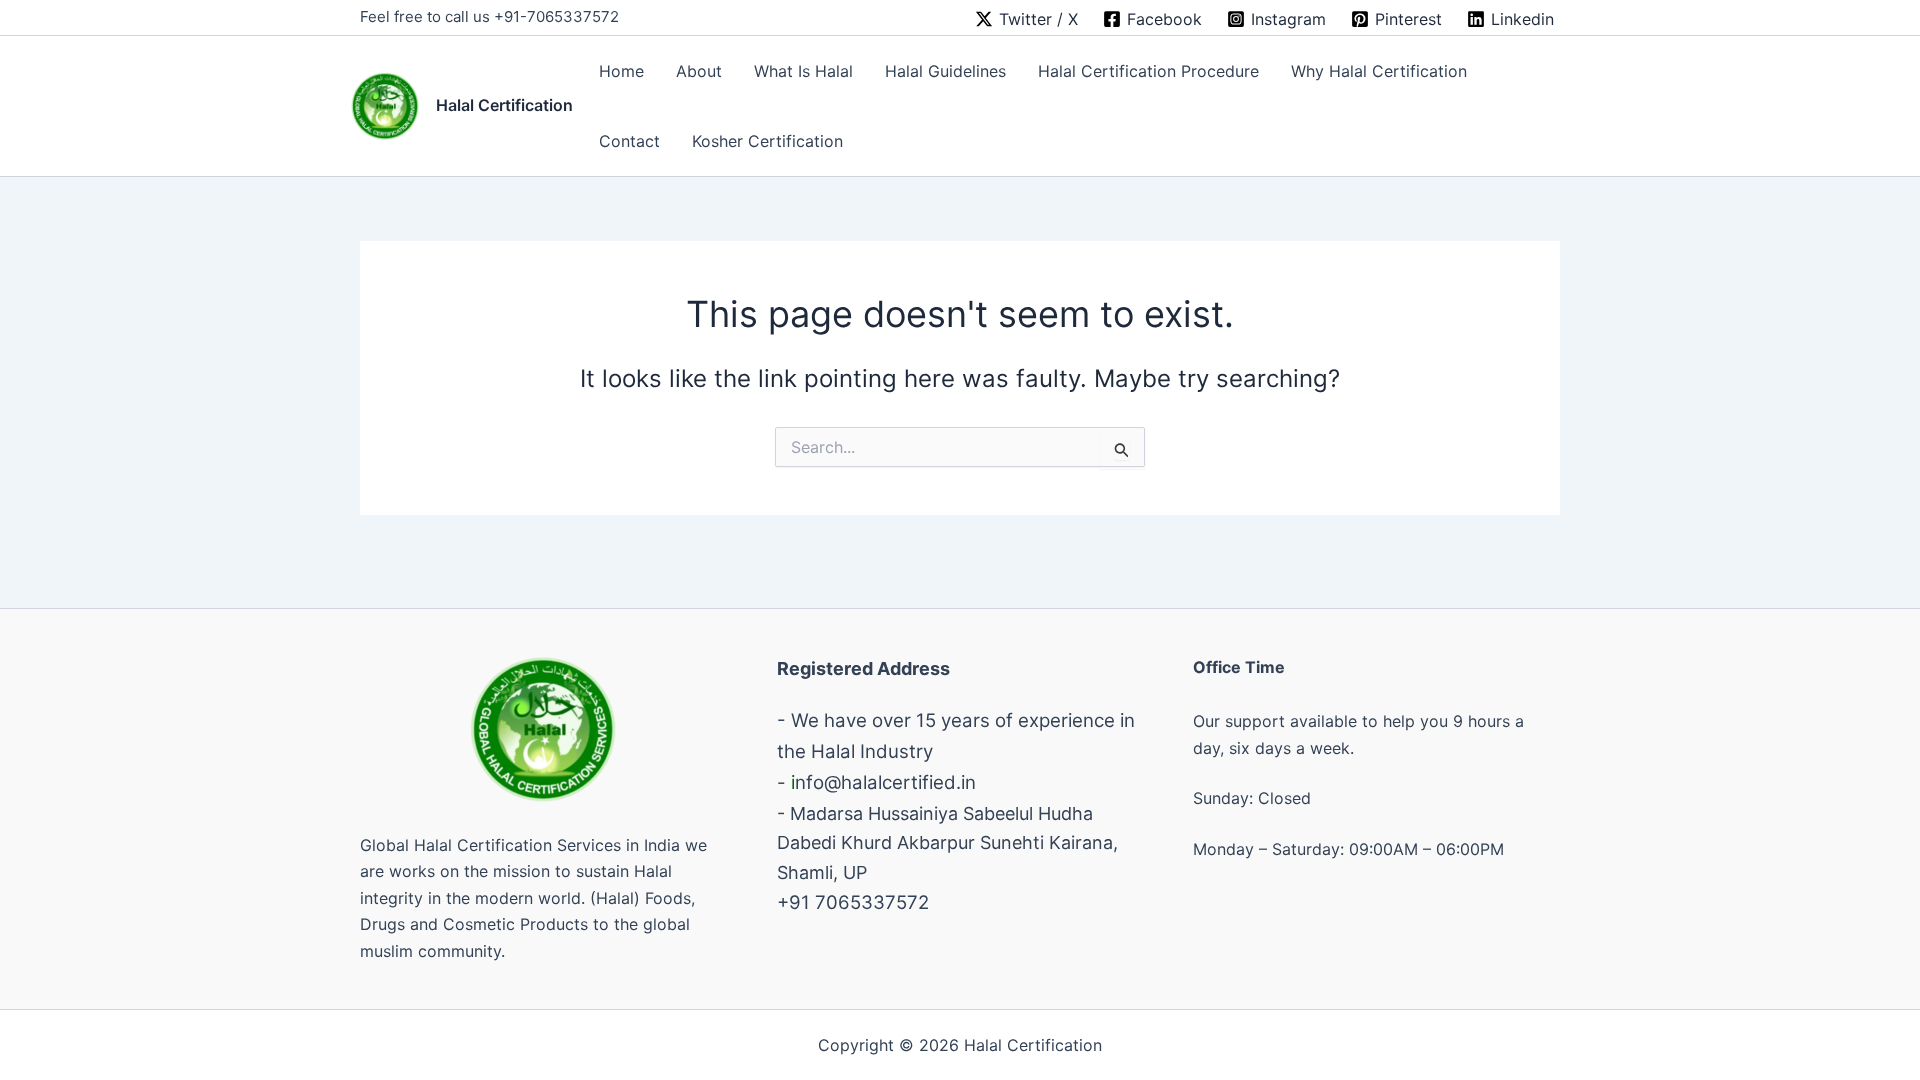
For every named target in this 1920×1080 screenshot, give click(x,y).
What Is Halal (803, 71)
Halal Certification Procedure (1148, 71)
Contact (629, 141)
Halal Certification (504, 105)
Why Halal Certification (1379, 71)
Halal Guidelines (945, 71)
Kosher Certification (767, 141)
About (699, 71)
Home (621, 71)
